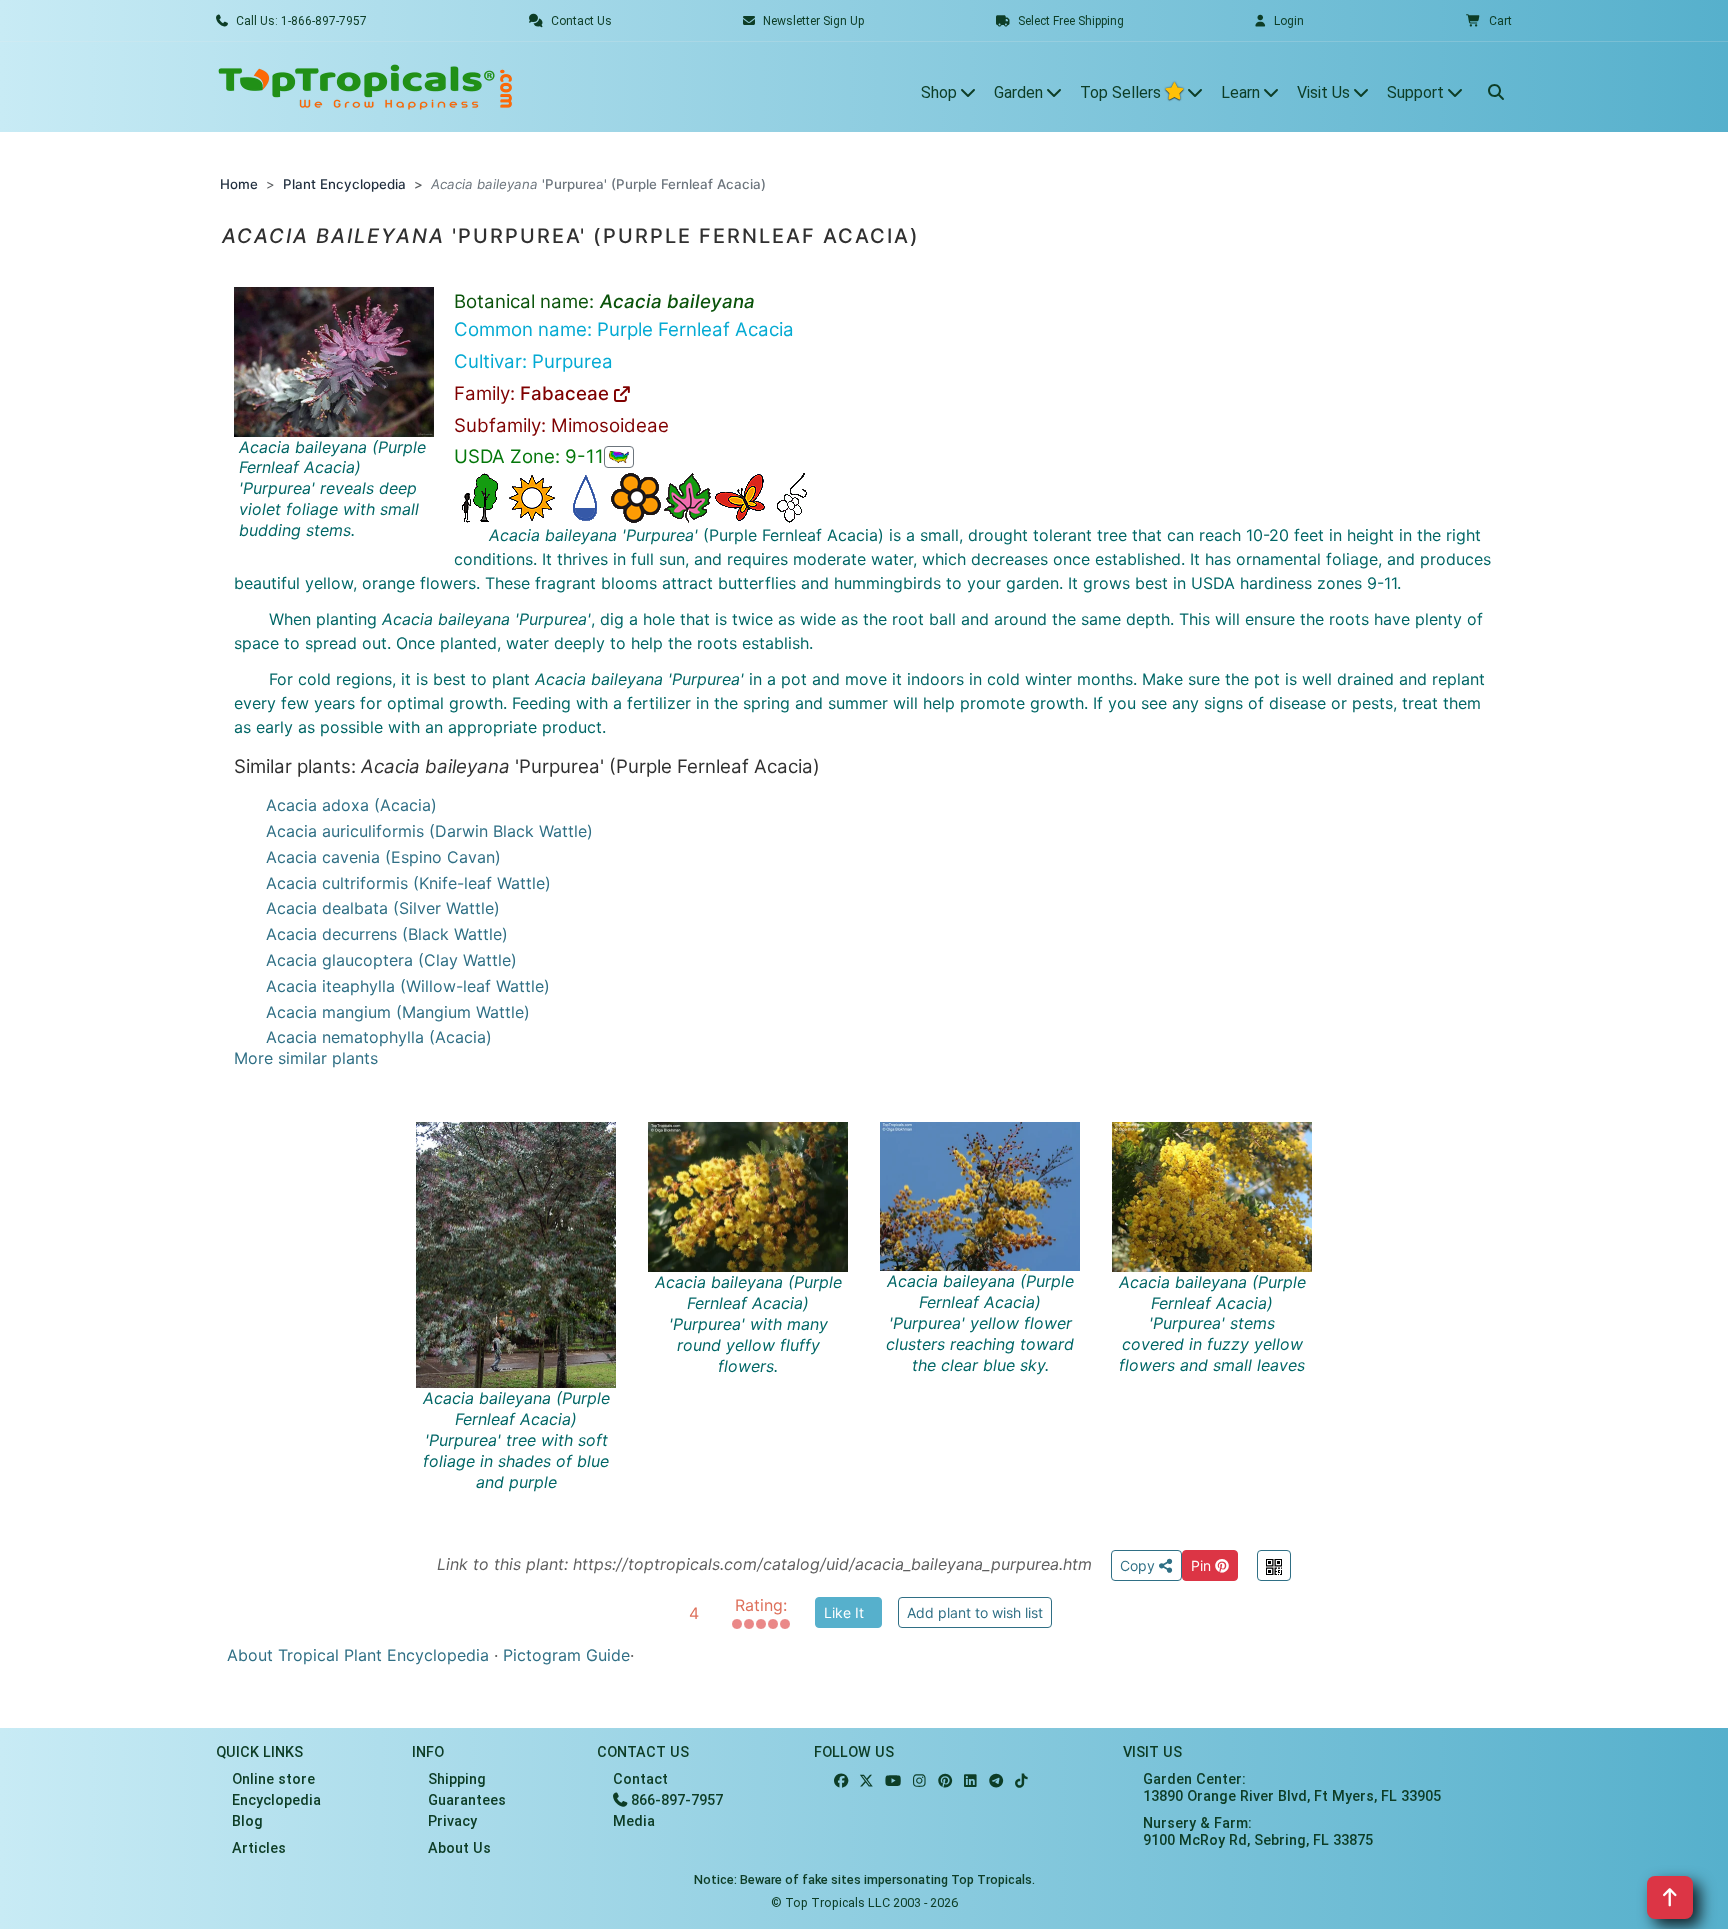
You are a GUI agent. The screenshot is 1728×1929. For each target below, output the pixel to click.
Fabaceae (567, 393)
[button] (1489, 21)
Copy (1139, 1565)
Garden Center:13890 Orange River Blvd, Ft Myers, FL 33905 (1292, 1788)
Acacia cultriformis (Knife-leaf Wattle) (408, 883)
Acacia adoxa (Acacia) (351, 805)
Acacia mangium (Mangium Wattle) (398, 1012)
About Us (459, 1848)
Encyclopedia (276, 1800)
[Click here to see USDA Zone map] (619, 457)
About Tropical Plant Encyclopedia (358, 1655)
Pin (1203, 1565)
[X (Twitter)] (866, 1781)
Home (239, 184)
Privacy (452, 1821)
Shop (941, 92)
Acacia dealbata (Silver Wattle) (383, 908)
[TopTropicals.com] (366, 87)
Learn (1242, 92)
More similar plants (306, 1058)
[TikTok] (1021, 1781)
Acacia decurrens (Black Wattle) (387, 934)
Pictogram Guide (566, 1655)
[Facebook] (841, 1781)
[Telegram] (996, 1781)
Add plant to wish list (975, 1612)
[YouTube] (893, 1781)
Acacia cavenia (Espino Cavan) (383, 857)
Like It (844, 1612)
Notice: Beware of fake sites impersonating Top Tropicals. (864, 1879)
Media (634, 1821)
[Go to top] (1670, 1897)
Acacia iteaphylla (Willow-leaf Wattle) (408, 986)
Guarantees (467, 1800)
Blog (247, 1821)
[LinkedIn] (970, 1781)
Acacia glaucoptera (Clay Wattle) (391, 960)
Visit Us (1325, 92)
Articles (259, 1848)
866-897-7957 (675, 1800)
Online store (273, 1779)
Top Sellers (1122, 92)
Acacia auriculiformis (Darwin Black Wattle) (429, 831)
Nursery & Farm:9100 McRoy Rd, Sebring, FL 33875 (1258, 1832)
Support (1417, 92)
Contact (640, 1779)
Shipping (457, 1779)
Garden (1020, 92)
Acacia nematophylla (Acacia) (379, 1037)
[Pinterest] (945, 1781)
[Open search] (1496, 87)
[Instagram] (919, 1781)
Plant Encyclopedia (344, 184)
